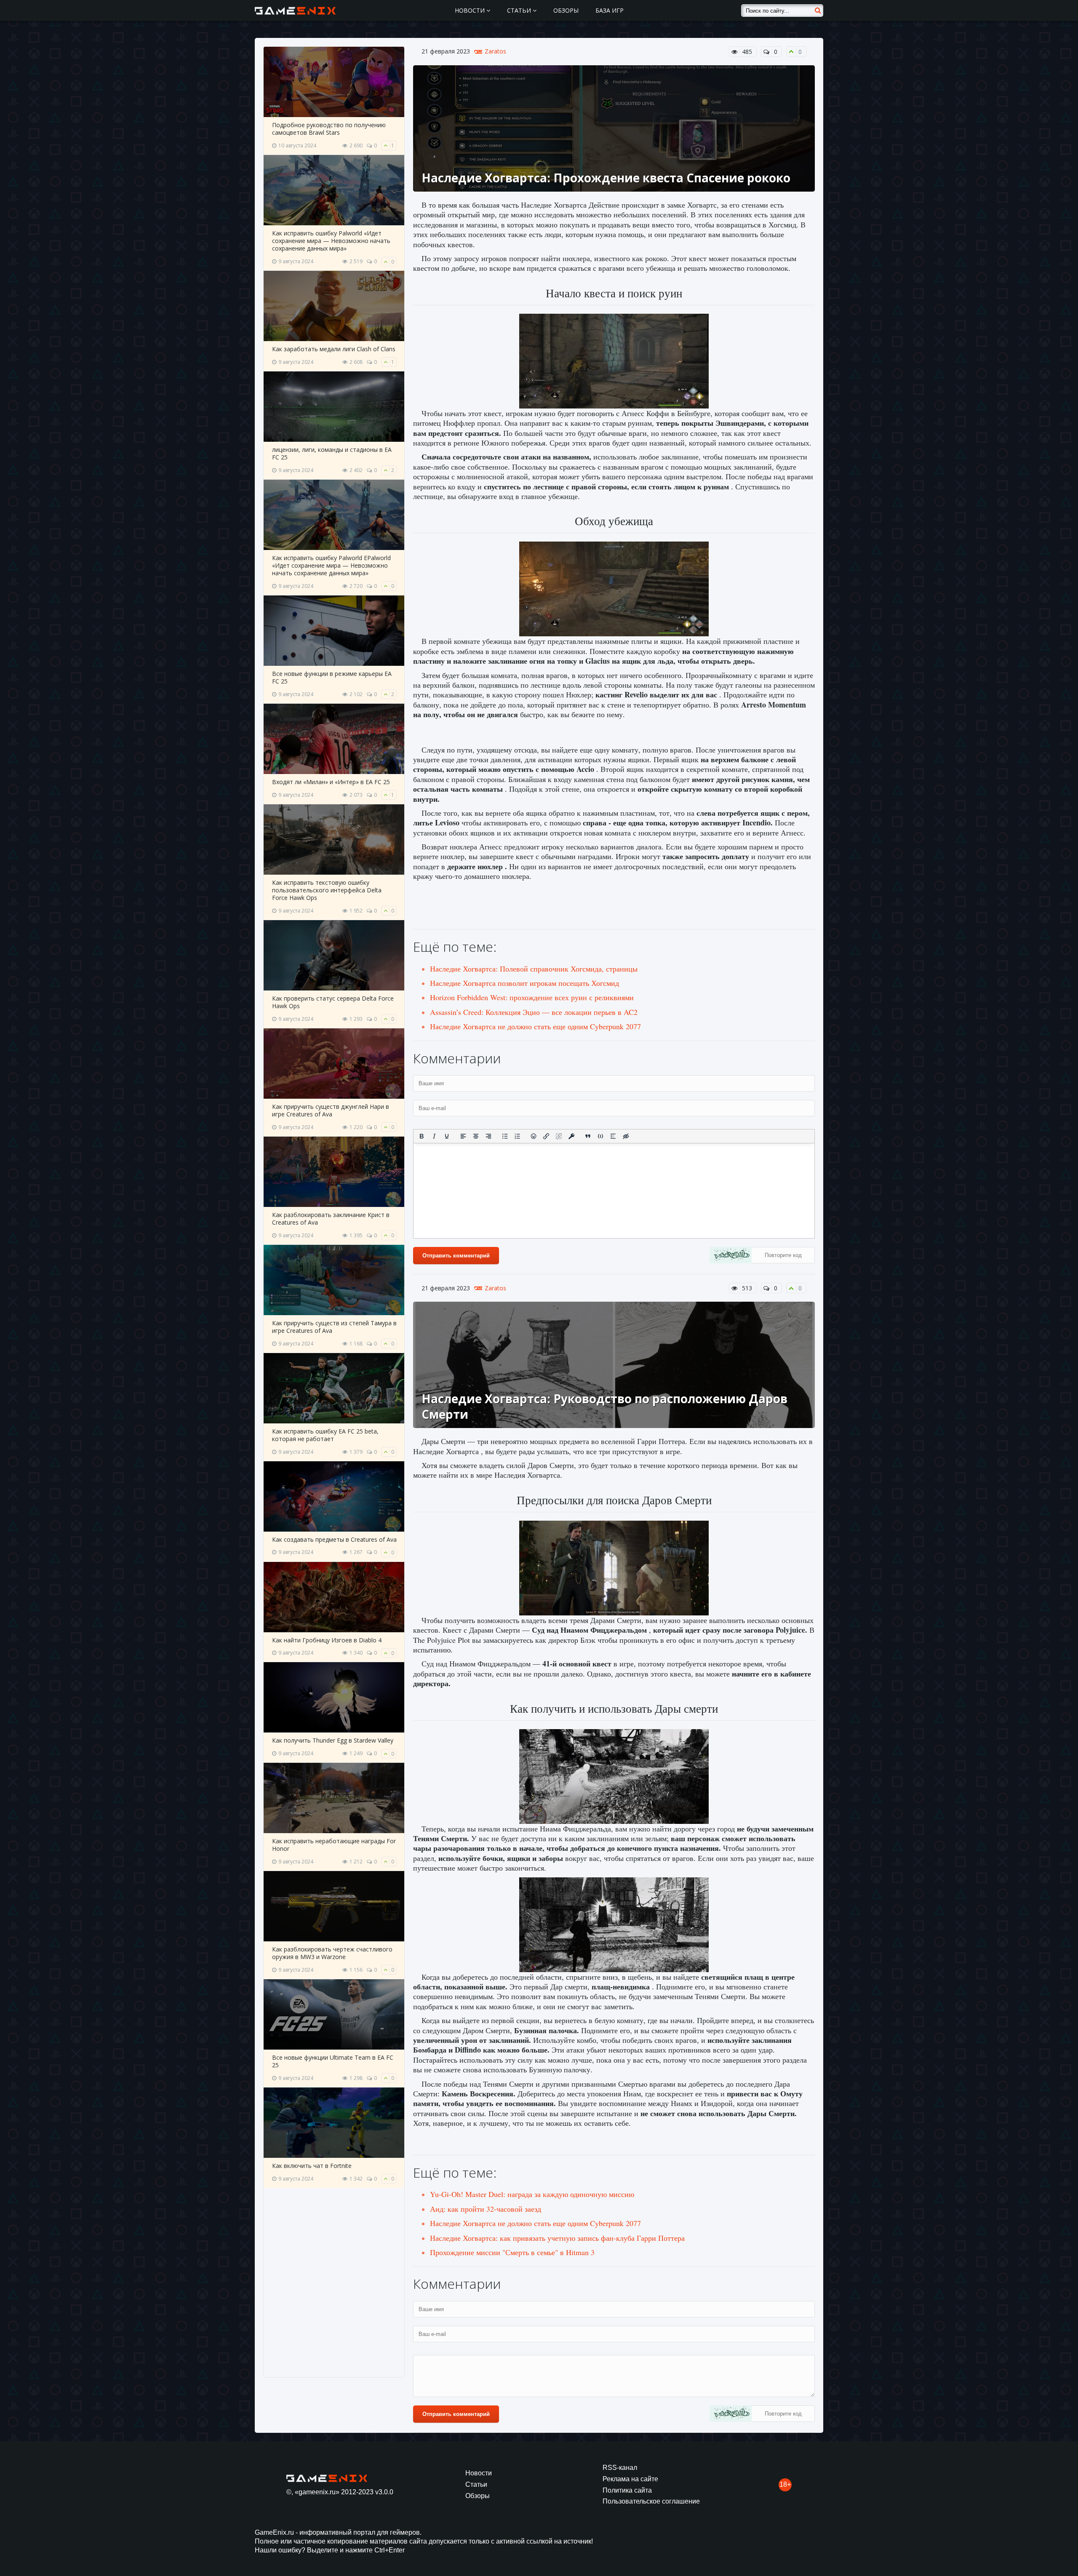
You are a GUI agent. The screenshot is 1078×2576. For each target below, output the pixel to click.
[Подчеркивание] (447, 1136)
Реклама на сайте (630, 2479)
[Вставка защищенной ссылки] (571, 1136)
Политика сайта (627, 2490)
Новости (471, 10)
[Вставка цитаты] (588, 1136)
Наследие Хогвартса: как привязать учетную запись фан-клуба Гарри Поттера (557, 2238)
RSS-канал (620, 2468)
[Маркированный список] (505, 1136)
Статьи (520, 10)
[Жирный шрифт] (422, 1136)
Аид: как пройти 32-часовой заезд (486, 2209)
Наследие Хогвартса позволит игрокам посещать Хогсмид (524, 983)
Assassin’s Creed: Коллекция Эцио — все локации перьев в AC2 (534, 1012)
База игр (610, 10)
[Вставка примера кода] (600, 1136)
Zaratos (495, 51)
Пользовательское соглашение (651, 2501)
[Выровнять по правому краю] (488, 1136)
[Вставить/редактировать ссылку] (546, 1136)
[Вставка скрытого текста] (626, 1136)
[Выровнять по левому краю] (463, 1136)
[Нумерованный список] (518, 1136)
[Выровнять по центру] (476, 1136)
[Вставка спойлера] (613, 1136)
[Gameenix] (296, 11)
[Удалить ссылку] (559, 1136)
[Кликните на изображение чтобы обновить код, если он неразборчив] (731, 1256)
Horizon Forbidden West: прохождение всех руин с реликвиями (532, 997)
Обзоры (566, 10)
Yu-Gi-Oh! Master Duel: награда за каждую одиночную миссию (532, 2194)
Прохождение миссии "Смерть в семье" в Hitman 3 (512, 2252)
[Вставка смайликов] (534, 1136)
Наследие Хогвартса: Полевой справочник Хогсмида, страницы (534, 969)
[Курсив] (434, 1136)
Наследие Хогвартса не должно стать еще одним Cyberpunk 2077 (535, 1026)
